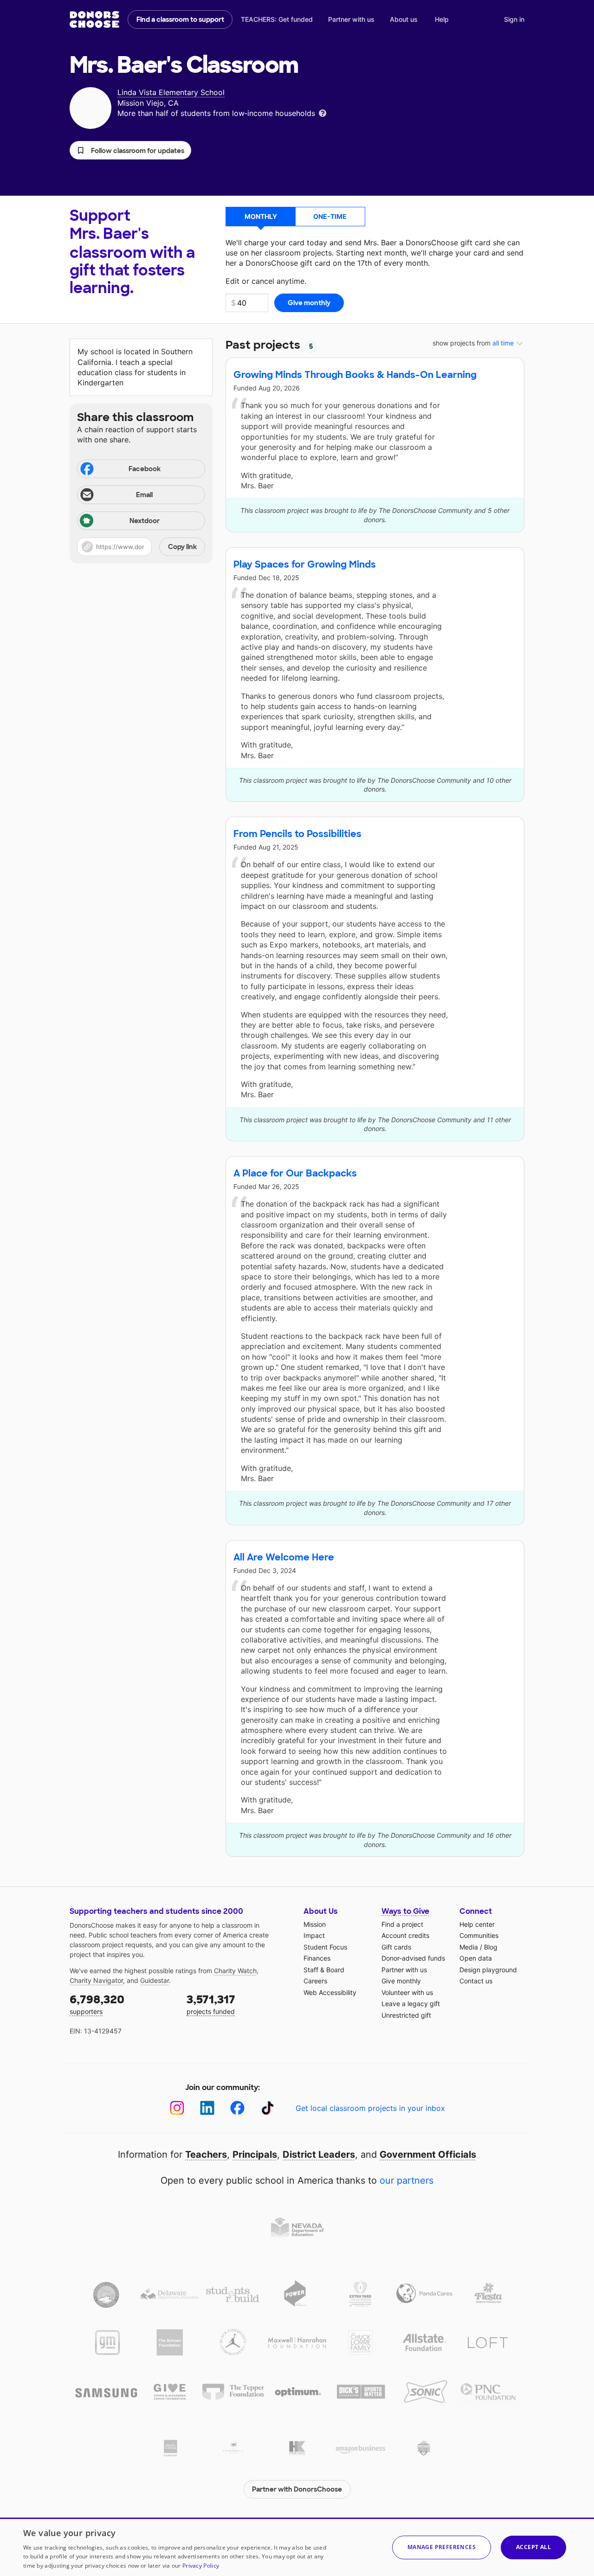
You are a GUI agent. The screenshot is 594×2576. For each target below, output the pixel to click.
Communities (479, 1935)
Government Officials (428, 2154)
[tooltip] (323, 112)
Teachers (206, 2154)
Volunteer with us (407, 1992)
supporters (97, 2004)
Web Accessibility (330, 1992)
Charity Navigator (96, 1980)
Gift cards (396, 1947)
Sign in (514, 19)
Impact (314, 1935)
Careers (315, 1981)
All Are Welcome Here (284, 1557)
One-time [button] (330, 216)
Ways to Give (405, 1911)
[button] (130, 150)
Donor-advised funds (413, 1958)
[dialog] (297, 2547)
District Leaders (319, 2154)
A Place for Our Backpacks (295, 1173)
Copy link (182, 547)
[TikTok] (268, 2108)
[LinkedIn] (207, 2108)
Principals (255, 2154)
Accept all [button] (533, 2547)
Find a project (402, 1924)
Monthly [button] (261, 216)
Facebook (145, 469)
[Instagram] (177, 2108)
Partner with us (351, 19)
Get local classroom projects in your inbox (370, 2108)
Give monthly (401, 1981)
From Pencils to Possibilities (297, 834)
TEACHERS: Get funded (277, 19)
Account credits (405, 1935)
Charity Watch (235, 1971)
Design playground (488, 1970)
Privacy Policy (201, 2566)
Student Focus (325, 1947)
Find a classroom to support (180, 19)
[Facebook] (237, 2108)
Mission (315, 1924)
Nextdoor (145, 521)
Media (469, 1947)
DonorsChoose (94, 19)
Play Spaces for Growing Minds (305, 564)
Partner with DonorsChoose (297, 2489)
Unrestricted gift (406, 2015)
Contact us (476, 1981)
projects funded (211, 2004)
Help (442, 19)
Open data (476, 1958)
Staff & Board (324, 1970)
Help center (477, 1924)
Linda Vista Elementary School (171, 92)
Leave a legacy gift (411, 2004)
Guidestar (155, 1980)
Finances (317, 1958)
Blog (491, 1947)
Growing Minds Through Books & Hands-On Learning (355, 375)
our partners (407, 2180)
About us (404, 19)
